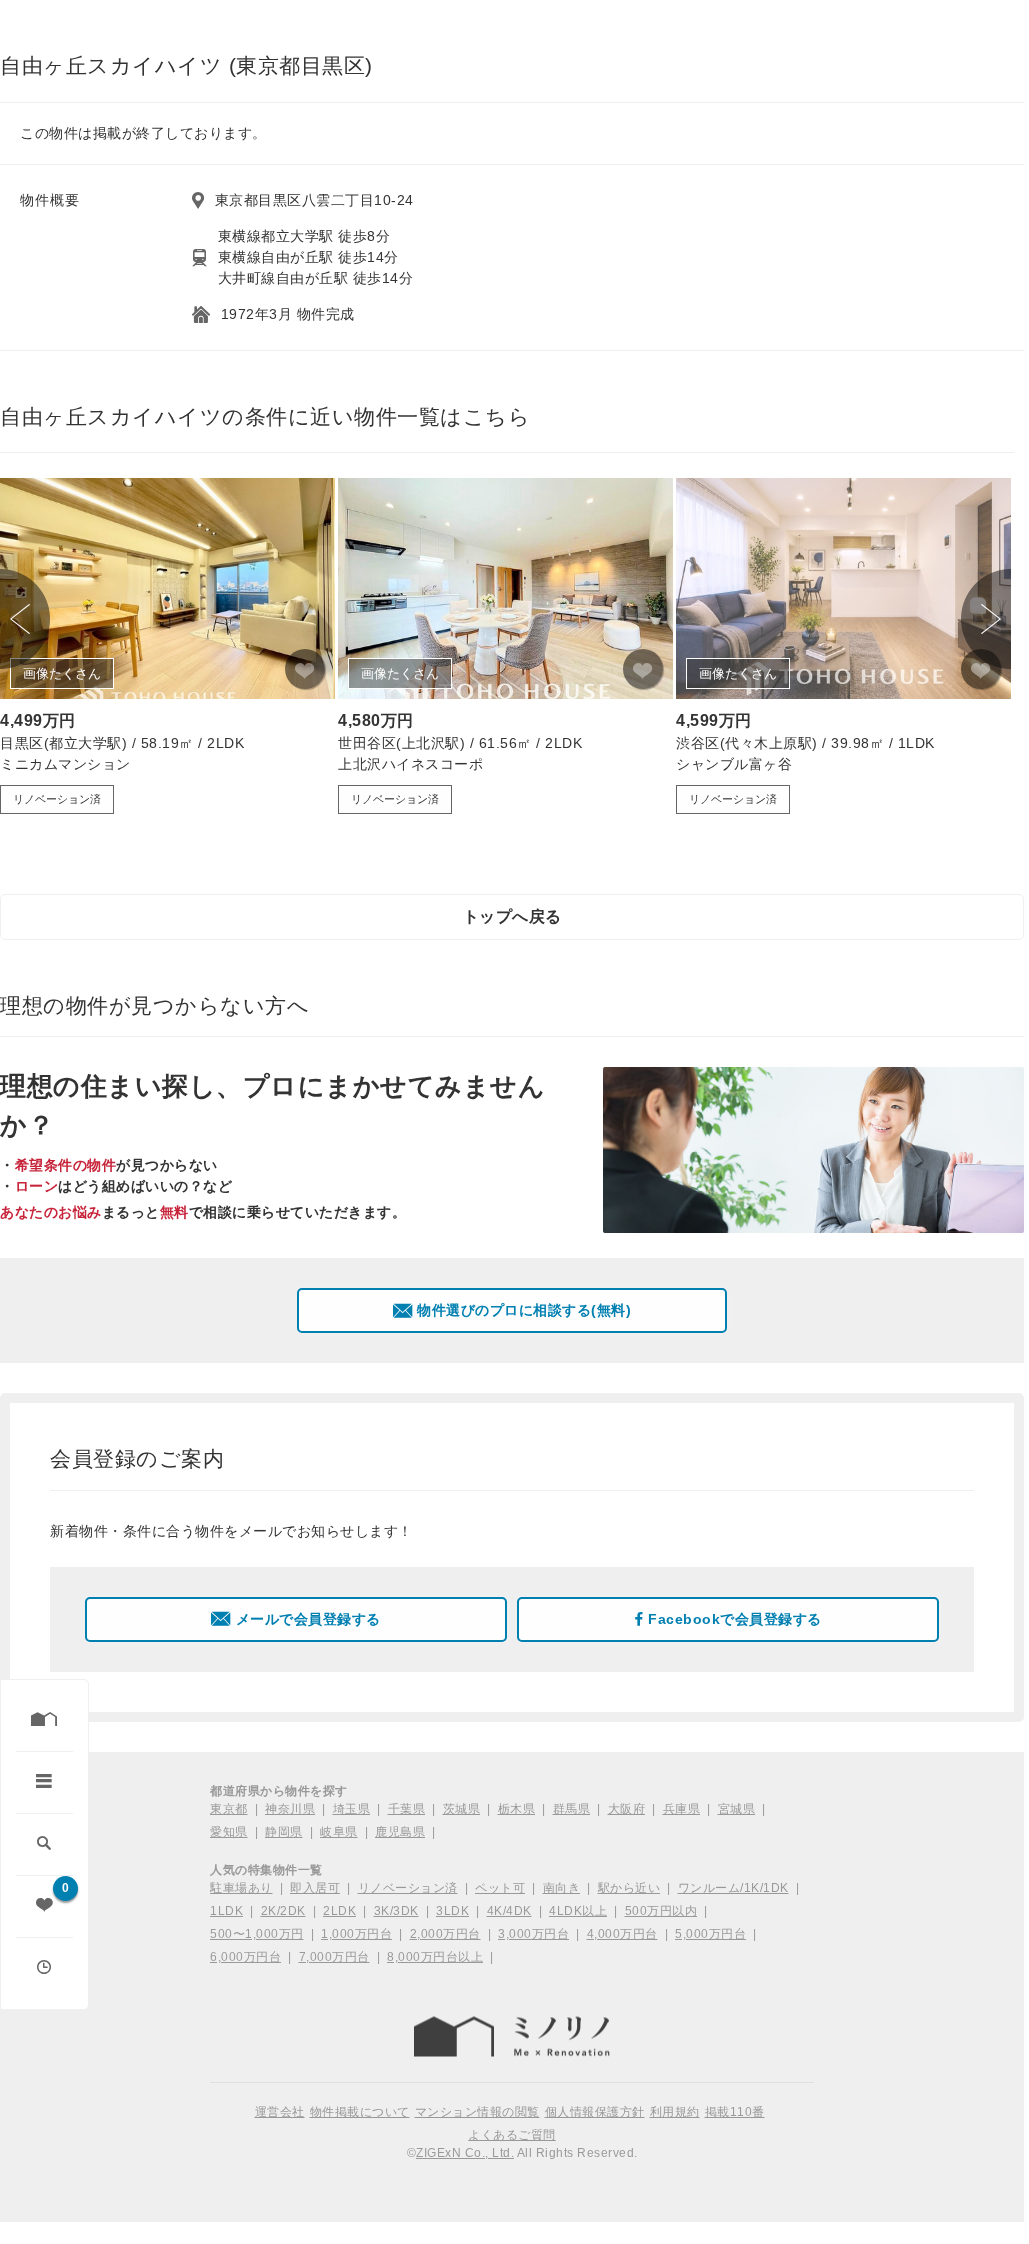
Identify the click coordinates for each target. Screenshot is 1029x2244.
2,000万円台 (445, 1934)
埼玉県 (352, 1809)
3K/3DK (396, 1911)
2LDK (339, 1911)
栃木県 (517, 1809)
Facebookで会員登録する (735, 1619)
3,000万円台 (533, 1934)
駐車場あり (241, 1888)
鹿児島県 (400, 1832)
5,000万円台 (710, 1934)
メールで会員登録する (308, 1619)
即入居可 (315, 1888)
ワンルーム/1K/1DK (733, 1888)
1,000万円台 (356, 1934)
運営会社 (280, 2112)
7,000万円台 (334, 1957)
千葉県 (407, 1809)
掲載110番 (735, 2112)
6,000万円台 (245, 1957)
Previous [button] (25, 619)
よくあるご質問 (512, 2135)
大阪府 (627, 1809)
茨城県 (462, 1809)
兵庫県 (682, 1809)
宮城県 (737, 1809)
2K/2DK (283, 1911)
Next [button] (986, 619)
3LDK (452, 1911)
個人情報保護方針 (595, 2112)
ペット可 (500, 1888)
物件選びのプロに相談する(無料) (524, 1310)
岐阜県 (339, 1832)
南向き (562, 1888)
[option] (167, 646)
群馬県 (572, 1809)
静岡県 (284, 1832)
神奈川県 (290, 1809)
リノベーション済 (408, 1888)
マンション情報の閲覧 (477, 2112)
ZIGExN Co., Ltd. (465, 2153)
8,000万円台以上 (435, 1957)
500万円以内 (661, 1911)
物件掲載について (360, 2112)
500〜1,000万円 (257, 1934)
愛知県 (229, 1832)
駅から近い (629, 1888)
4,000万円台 (622, 1934)
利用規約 (675, 2112)
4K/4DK (509, 1911)
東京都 (229, 1809)
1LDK (226, 1911)
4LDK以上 (578, 1911)
